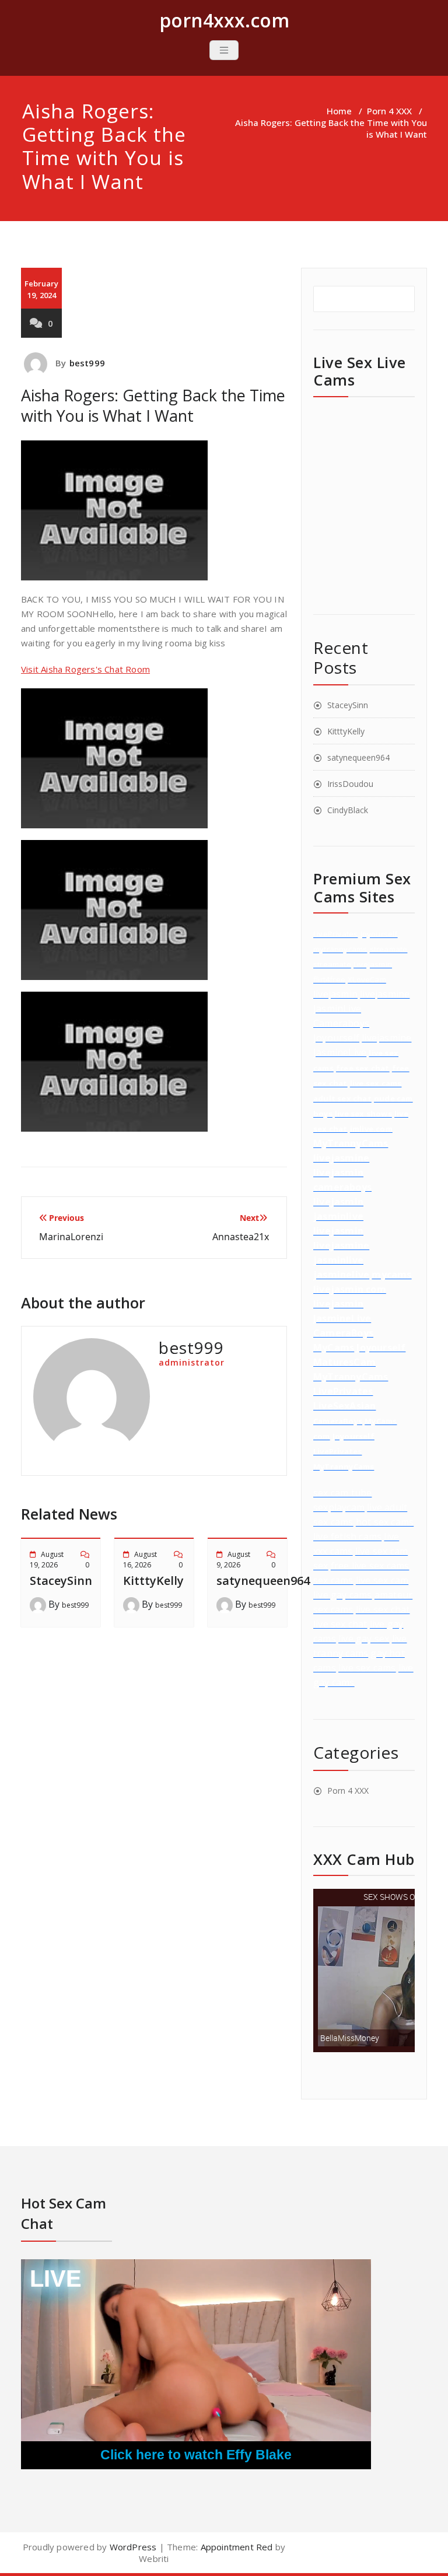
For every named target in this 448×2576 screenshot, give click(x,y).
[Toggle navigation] (224, 50)
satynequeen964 (263, 1581)
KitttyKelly (153, 1581)
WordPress (133, 2547)
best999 (87, 363)
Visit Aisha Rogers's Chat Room (85, 669)
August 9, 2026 (233, 1560)
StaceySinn (61, 1581)
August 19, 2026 (47, 1560)
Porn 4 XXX (389, 111)
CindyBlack (348, 810)
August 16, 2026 (140, 1560)
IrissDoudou (350, 784)
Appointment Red (235, 2547)
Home (339, 111)
